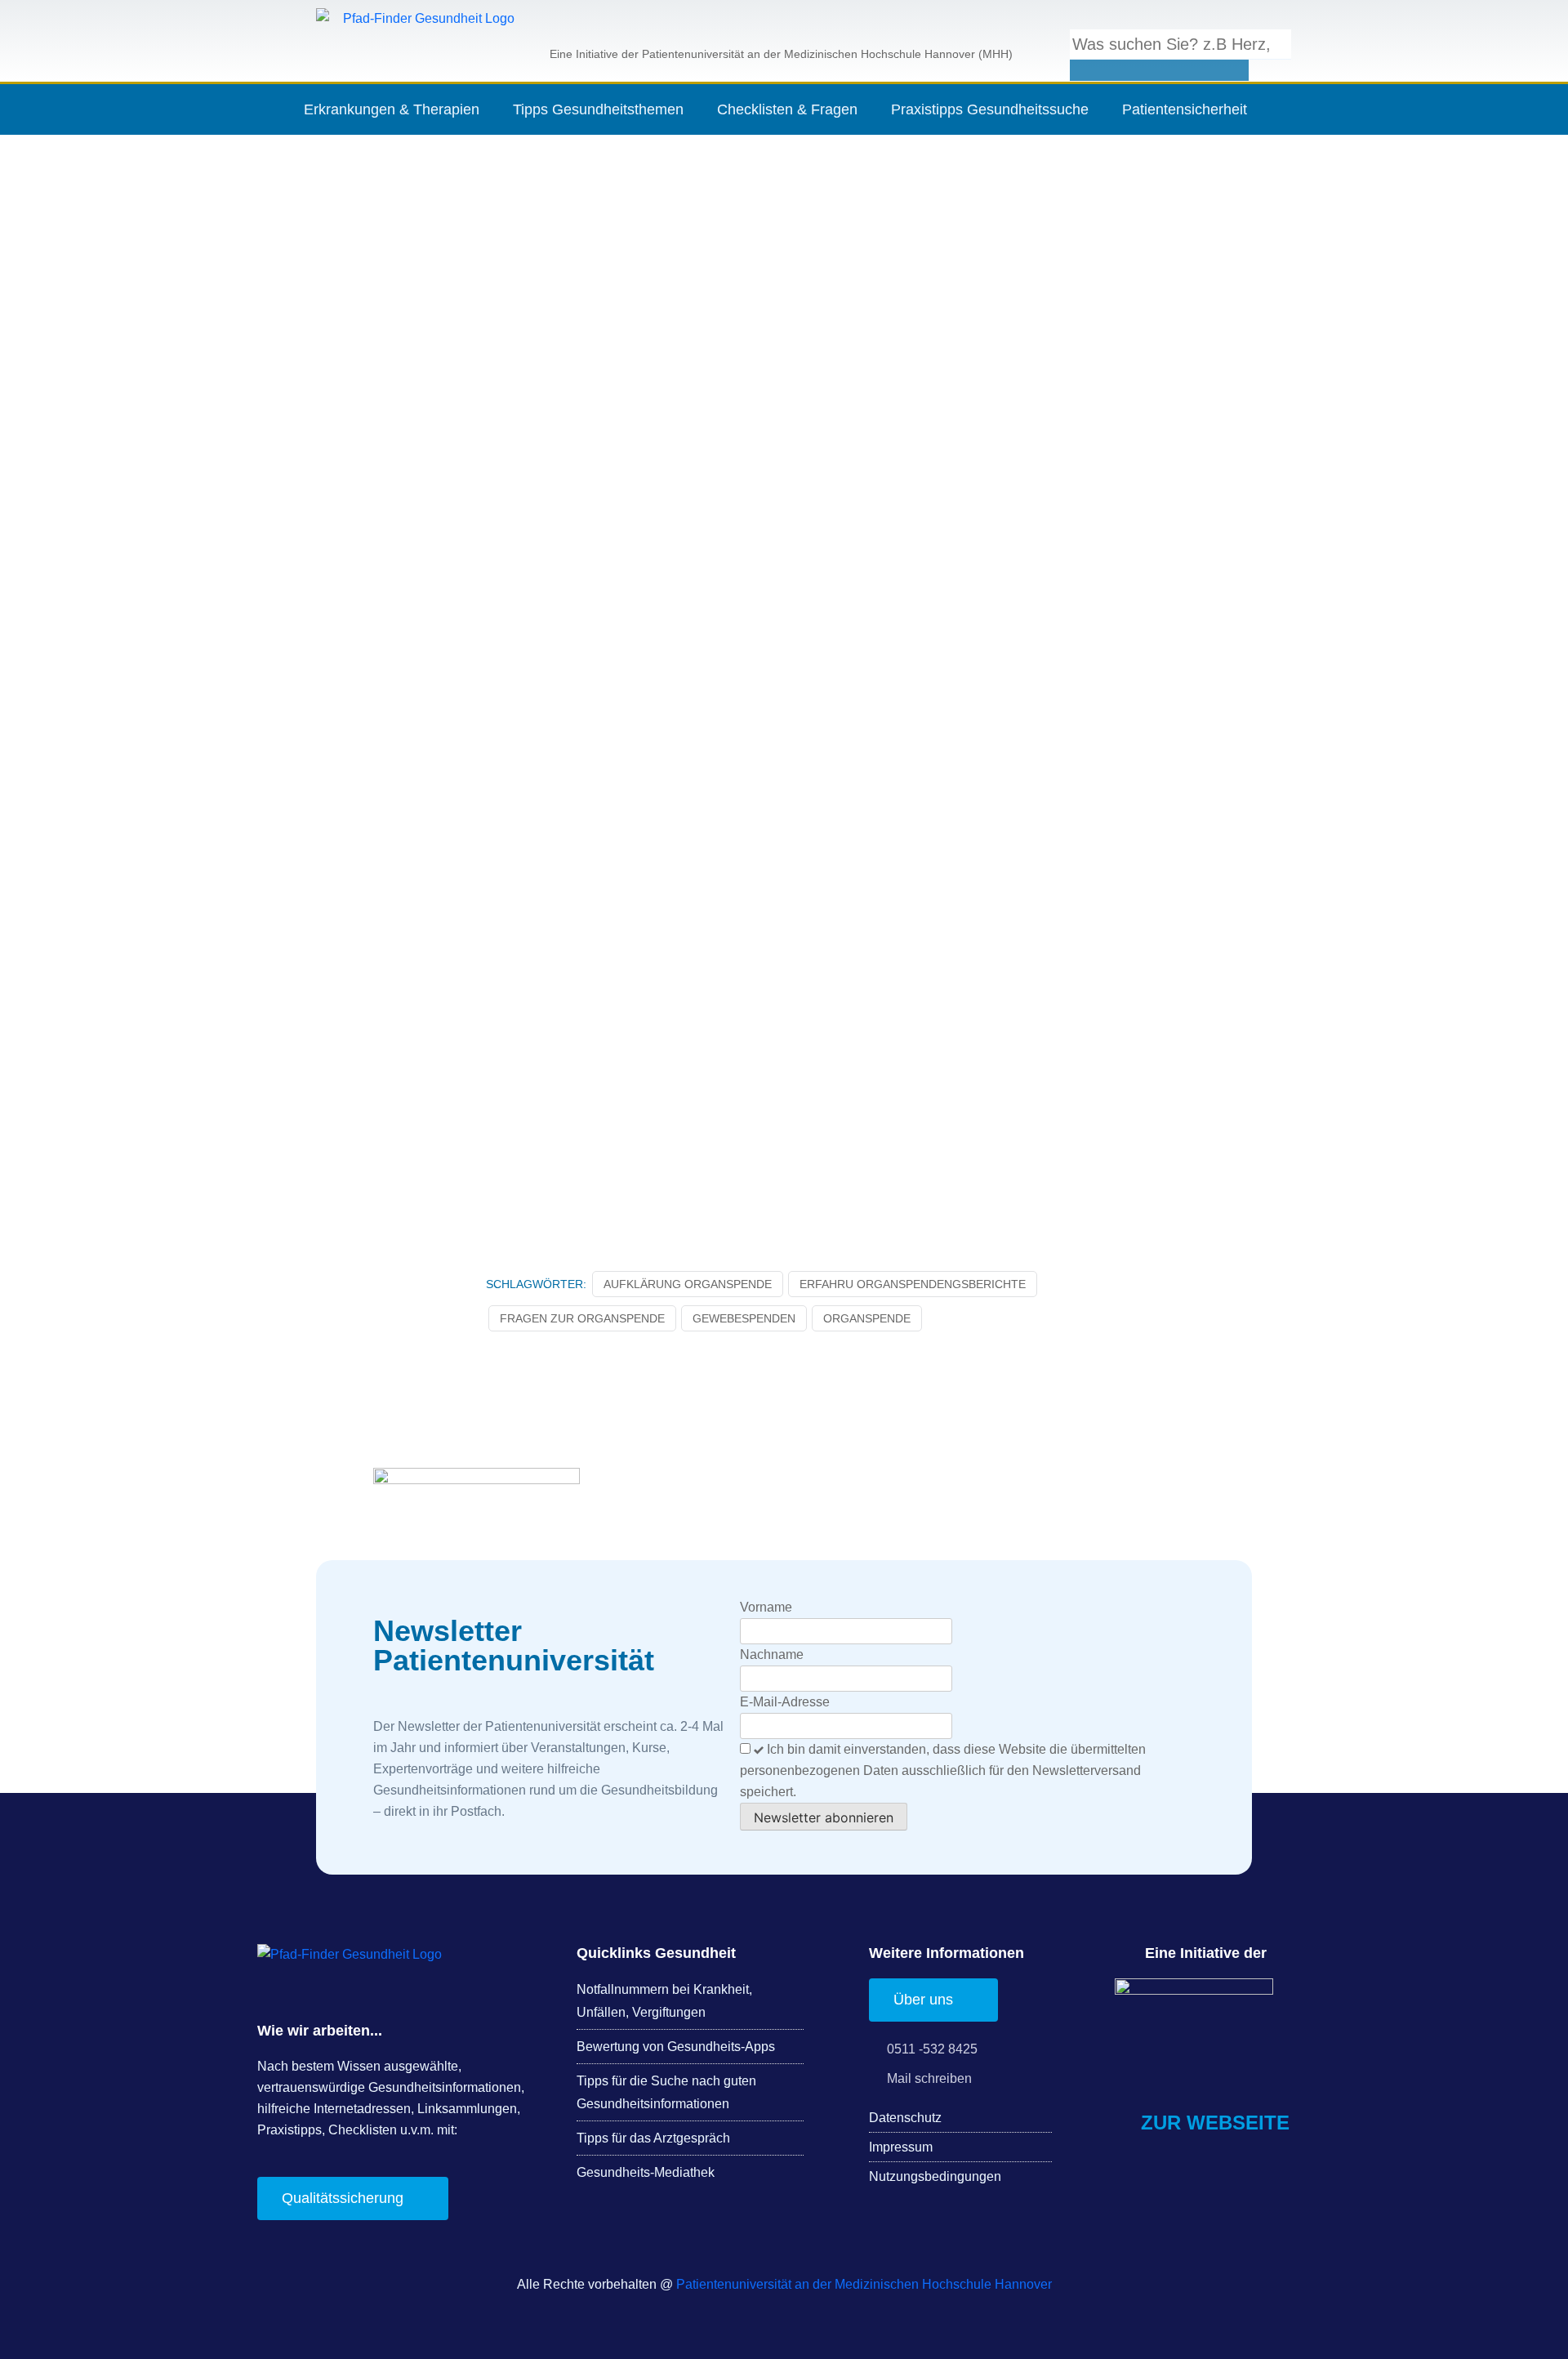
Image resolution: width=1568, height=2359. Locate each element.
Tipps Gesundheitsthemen (598, 109)
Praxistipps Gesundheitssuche (990, 109)
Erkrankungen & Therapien (392, 109)
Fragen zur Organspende (582, 1318)
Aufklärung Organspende (688, 1284)
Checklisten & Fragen (787, 109)
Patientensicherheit (1185, 109)
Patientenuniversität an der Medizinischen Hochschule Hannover (864, 2284)
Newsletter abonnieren (824, 1817)
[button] (1159, 19)
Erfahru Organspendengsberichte (913, 1284)
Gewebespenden (744, 1318)
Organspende (867, 1318)
